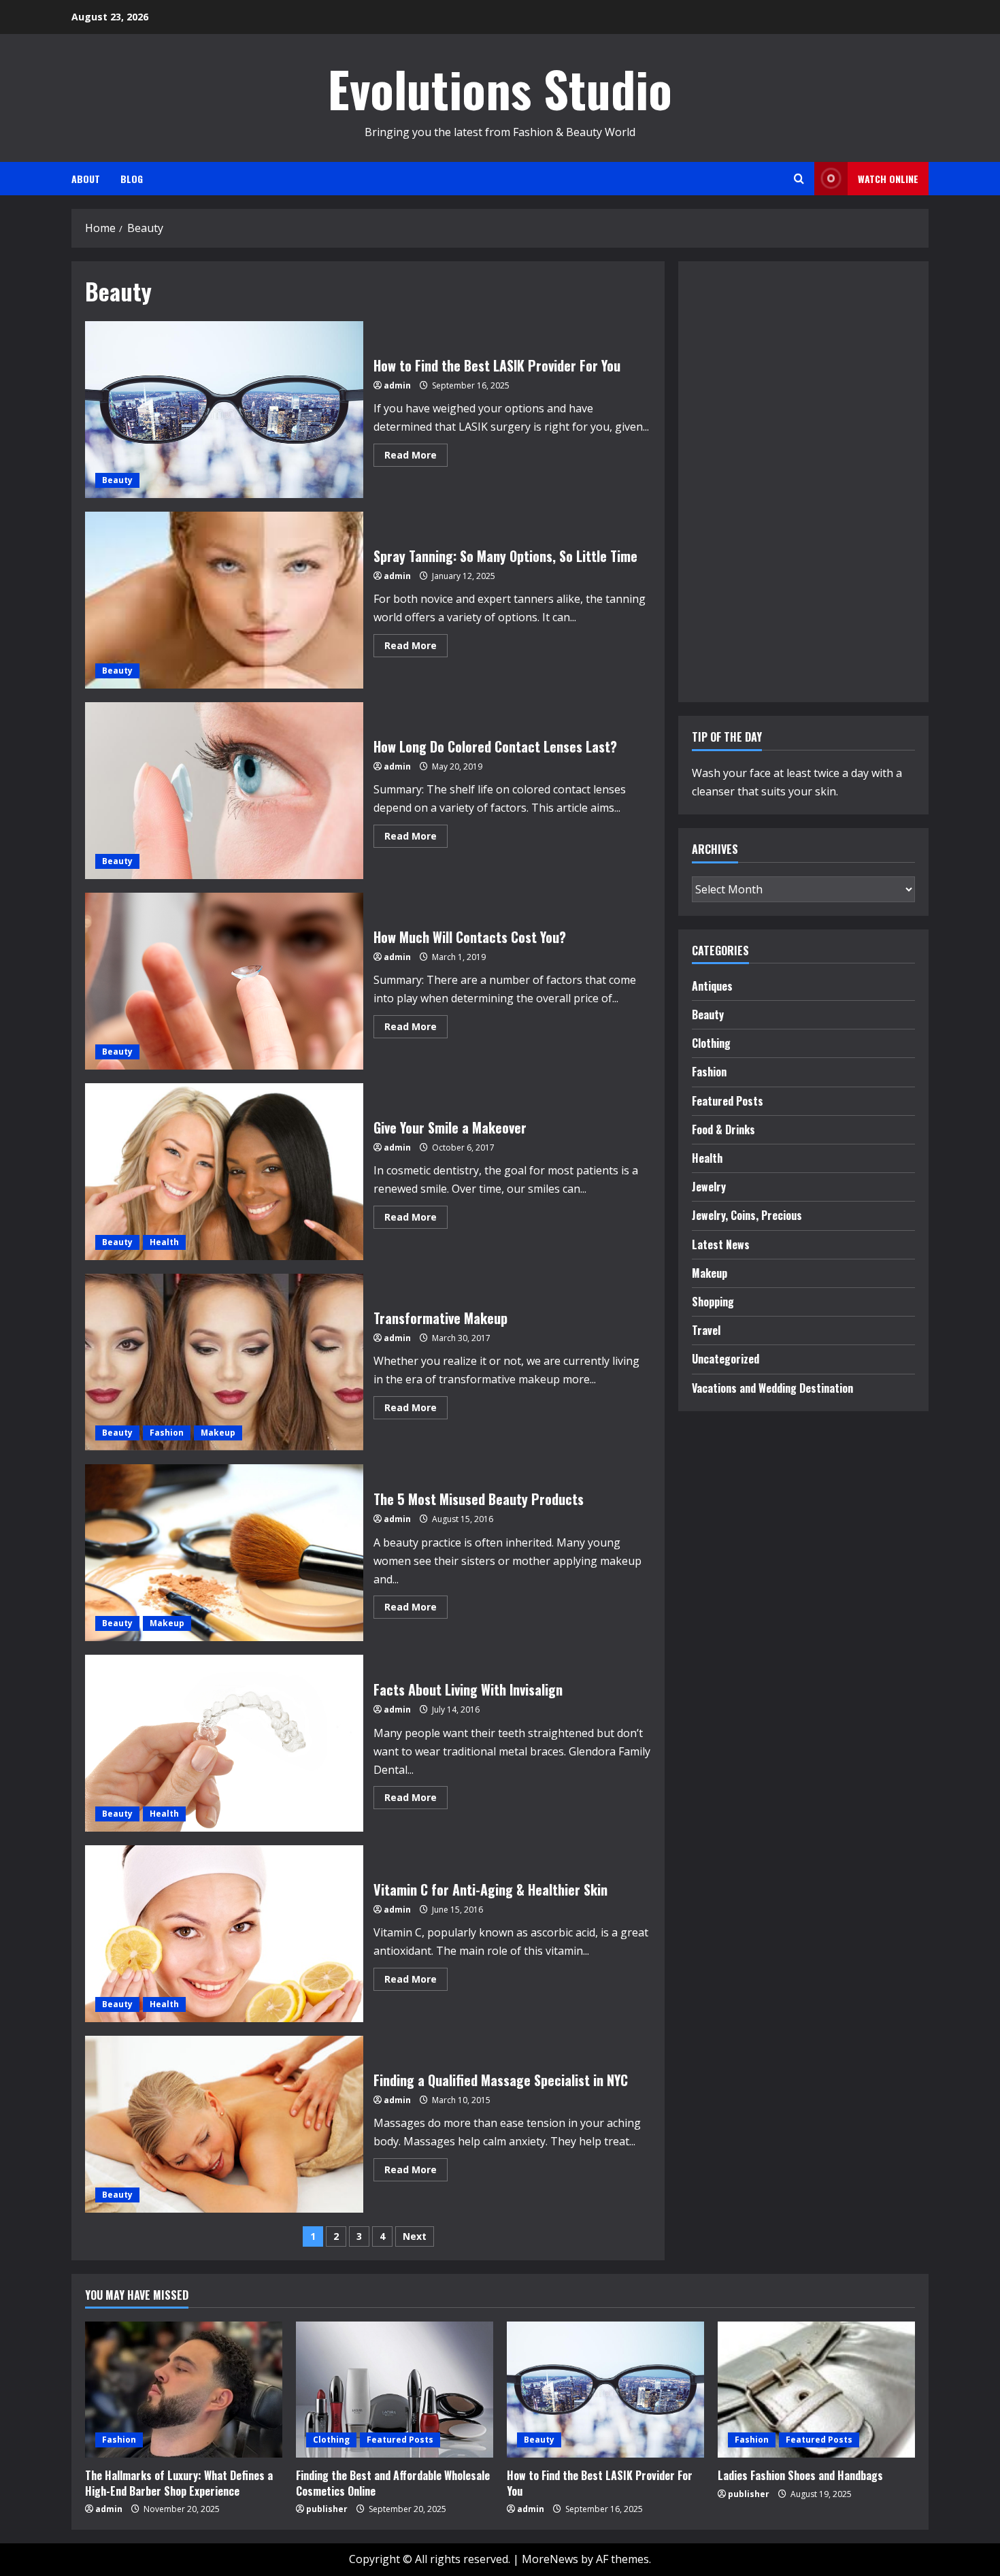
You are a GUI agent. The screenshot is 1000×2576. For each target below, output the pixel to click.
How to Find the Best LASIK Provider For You (224, 410)
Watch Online (888, 179)
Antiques (712, 986)
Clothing (711, 1043)
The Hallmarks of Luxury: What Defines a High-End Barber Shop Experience (179, 2483)
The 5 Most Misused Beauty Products (224, 1553)
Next (415, 2236)
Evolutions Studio (500, 88)
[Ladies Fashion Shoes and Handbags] (816, 2390)
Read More (416, 457)
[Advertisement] (733, 479)
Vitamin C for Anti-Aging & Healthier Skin (224, 1934)
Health (164, 1242)
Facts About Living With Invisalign (224, 1743)
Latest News (721, 1244)
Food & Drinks (723, 1129)
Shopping (713, 1302)
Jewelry (709, 1187)
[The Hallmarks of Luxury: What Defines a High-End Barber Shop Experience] (184, 2390)
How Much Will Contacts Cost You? (224, 981)
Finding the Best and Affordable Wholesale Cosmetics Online (393, 2483)
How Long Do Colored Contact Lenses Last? (224, 791)
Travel (706, 1330)
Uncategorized (726, 1359)
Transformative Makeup (224, 1362)
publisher (327, 2509)
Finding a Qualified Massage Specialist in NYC (224, 2124)
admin (397, 385)
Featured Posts (728, 1101)
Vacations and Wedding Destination (772, 1388)
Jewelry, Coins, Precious (747, 1215)
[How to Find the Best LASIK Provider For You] (605, 2390)
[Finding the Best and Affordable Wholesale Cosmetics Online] (395, 2390)
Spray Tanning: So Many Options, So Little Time (224, 600)
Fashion (167, 1433)
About (86, 179)
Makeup (218, 1433)
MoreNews (550, 2559)
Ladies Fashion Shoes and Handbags (800, 2475)
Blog (132, 179)
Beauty (117, 480)
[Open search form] (799, 179)
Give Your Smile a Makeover (224, 1172)
